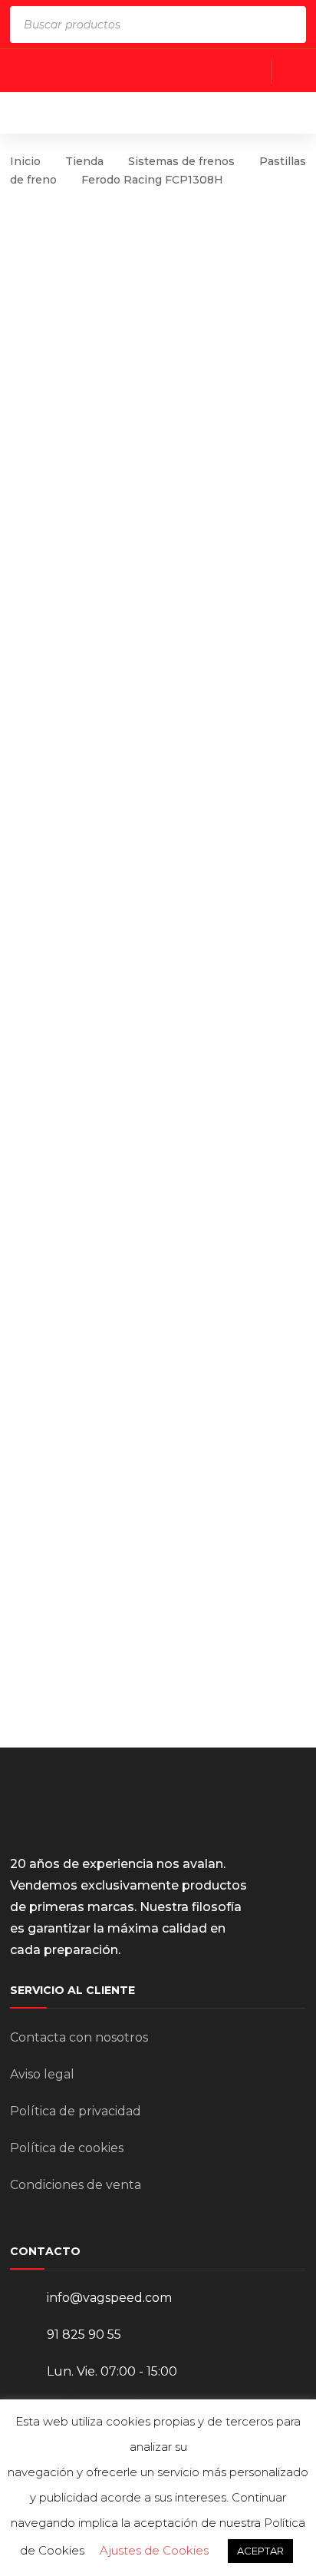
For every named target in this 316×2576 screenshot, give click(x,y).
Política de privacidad (76, 2111)
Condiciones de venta (76, 2185)
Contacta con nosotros (79, 2037)
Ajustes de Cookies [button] (154, 2550)
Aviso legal (42, 2074)
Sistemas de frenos (181, 161)
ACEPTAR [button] (260, 2551)
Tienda (84, 161)
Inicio (25, 161)
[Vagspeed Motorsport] (161, 112)
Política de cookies (67, 2148)
